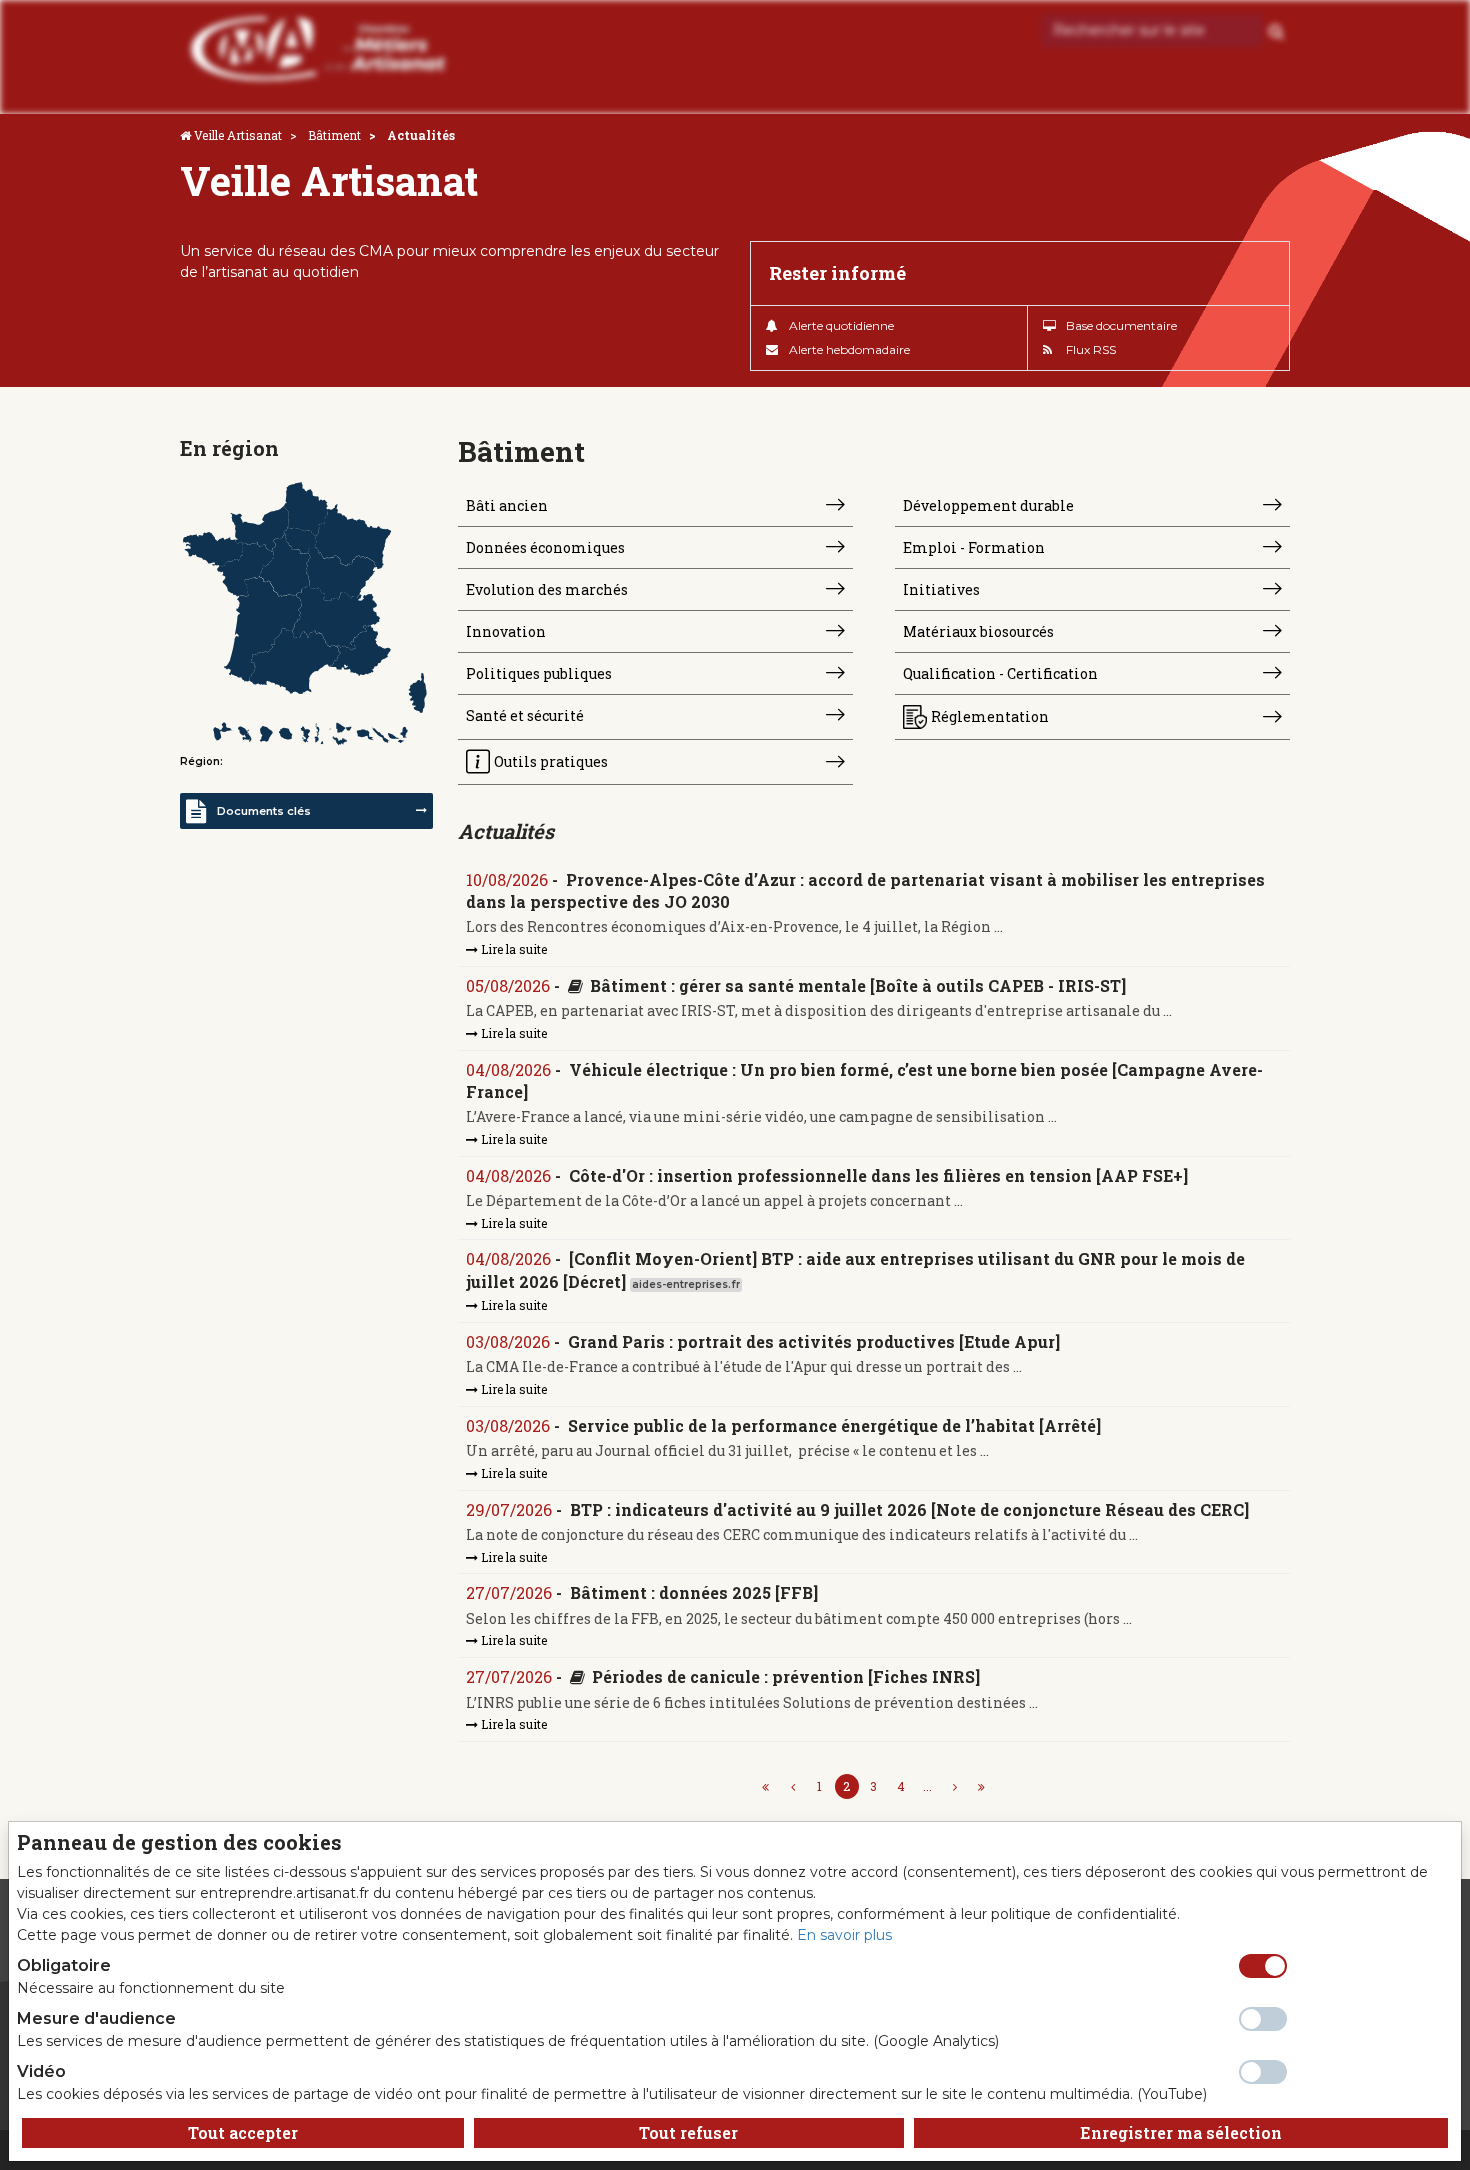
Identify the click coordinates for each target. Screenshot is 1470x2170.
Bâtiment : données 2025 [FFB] (694, 1592)
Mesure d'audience (96, 2018)
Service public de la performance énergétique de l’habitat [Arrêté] (834, 1425)
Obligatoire (64, 1965)
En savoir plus (844, 1935)
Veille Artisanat (238, 135)
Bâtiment (334, 135)
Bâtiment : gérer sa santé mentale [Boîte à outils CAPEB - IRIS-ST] (858, 985)
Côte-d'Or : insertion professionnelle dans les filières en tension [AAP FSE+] (878, 1175)
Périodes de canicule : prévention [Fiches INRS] (786, 1676)
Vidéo (41, 2071)
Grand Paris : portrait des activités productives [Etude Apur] (814, 1341)
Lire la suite (512, 949)
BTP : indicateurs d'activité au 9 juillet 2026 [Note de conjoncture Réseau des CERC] (909, 1509)
